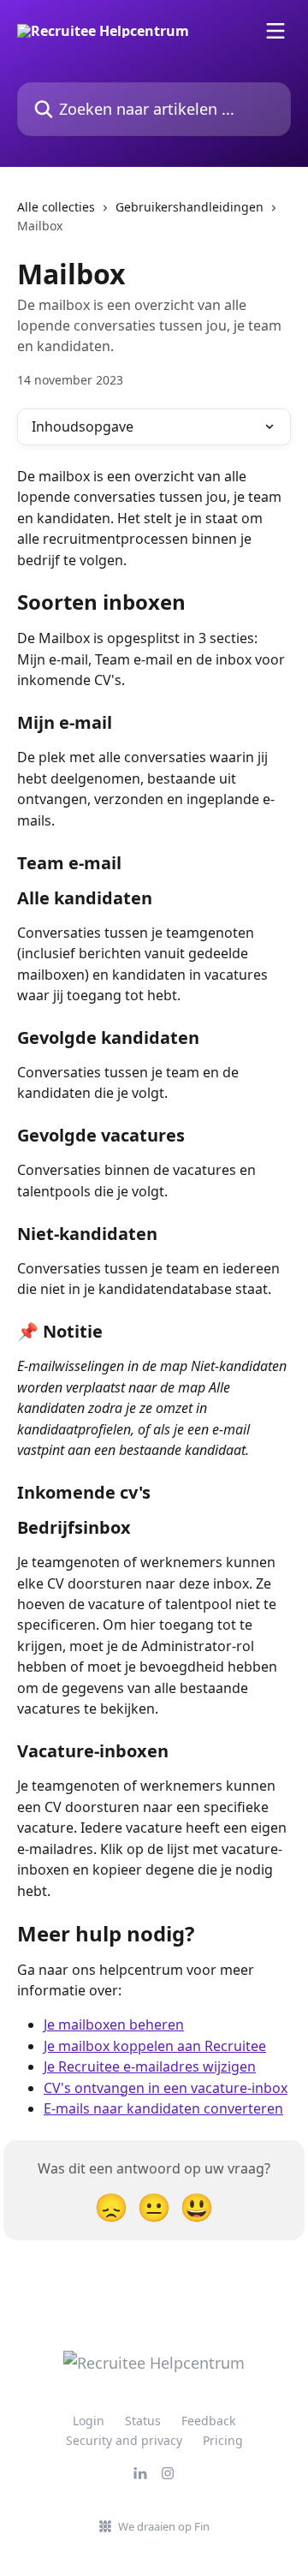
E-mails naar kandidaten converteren (163, 2108)
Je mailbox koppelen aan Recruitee (155, 2046)
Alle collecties (56, 207)
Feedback (208, 2421)
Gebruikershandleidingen (190, 207)
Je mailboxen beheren (114, 2024)
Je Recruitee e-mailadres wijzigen (150, 2066)
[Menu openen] (275, 31)
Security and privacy (124, 2440)
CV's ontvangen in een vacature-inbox (166, 2088)
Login (89, 2421)
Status (143, 2421)
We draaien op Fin (164, 2526)
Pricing (223, 2440)
